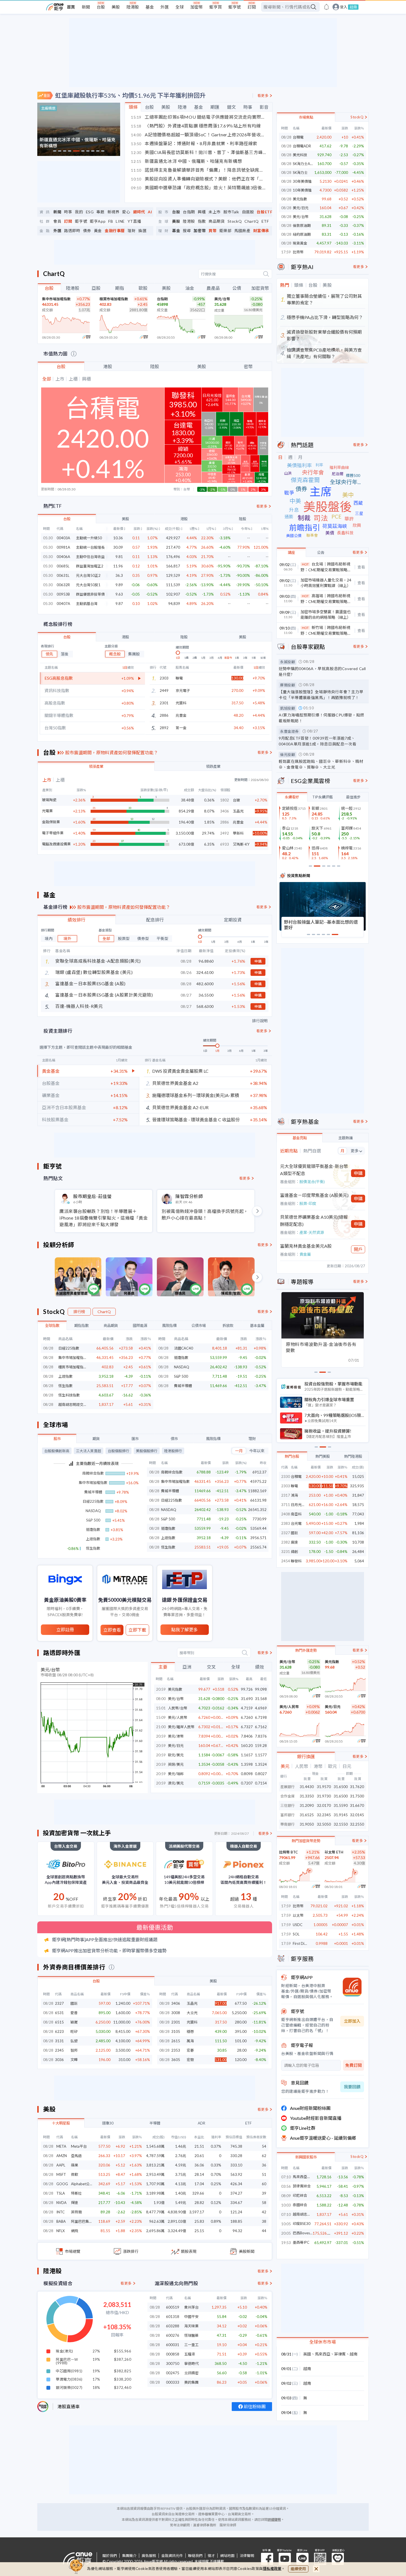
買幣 (213, 231)
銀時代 (139, 212)
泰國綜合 (300, 2205)
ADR (201, 2123)
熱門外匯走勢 (306, 1650)
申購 (258, 961)
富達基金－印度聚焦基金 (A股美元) (314, 1195)
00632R (63, 585)
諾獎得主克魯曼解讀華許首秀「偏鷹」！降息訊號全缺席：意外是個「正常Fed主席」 (199, 170)
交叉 (211, 1667)
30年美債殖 (302, 181)
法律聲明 (247, 2556)
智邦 (74, 2050)
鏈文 (231, 107)
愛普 (74, 2013)
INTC (60, 2212)
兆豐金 (181, 715)
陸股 (155, 366)
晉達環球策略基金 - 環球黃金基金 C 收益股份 (196, 1120)
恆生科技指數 (69, 1395)
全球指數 (52, 1326)
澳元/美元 (176, 1783)
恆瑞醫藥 (191, 2335)
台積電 (298, 137)
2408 (286, 1514)
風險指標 (169, 1326)
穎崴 (74, 2022)
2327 (59, 2003)
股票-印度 (308, 1203)
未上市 (215, 212)
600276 (173, 2335)
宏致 (190, 2060)
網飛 (75, 2231)
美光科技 (300, 155)
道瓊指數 (181, 1358)
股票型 (124, 938)
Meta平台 (79, 2146)
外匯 (165, 7)
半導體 (155, 2123)
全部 (106, 938)
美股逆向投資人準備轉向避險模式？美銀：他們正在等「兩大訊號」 (199, 179)
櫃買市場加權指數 (114, 299)
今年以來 (257, 1451)
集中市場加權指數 (56, 299)
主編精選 (48, 108)
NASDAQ (182, 1367)
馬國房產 (242, 231)
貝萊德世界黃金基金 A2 (175, 1083)
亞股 (96, 288)
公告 (321, 553)
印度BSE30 (302, 2224)
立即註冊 (65, 1630)
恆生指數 (65, 1386)
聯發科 (296, 1561)
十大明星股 (61, 2123)
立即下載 (137, 1630)
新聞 (86, 7)
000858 (173, 2354)
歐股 (143, 288)
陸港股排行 (173, 1451)
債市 (174, 1439)
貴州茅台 (191, 2307)
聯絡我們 (195, 2556)
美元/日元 (176, 1746)
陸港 (182, 107)
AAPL (61, 2165)
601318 (173, 2317)
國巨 (74, 2003)
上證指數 (65, 1376)
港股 (108, 366)
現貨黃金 (300, 243)
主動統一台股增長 (90, 547)
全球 (180, 7)
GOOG (62, 2184)
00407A (63, 604)
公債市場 (199, 1326)
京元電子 (183, 691)
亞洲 (187, 1667)
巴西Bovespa (303, 2233)
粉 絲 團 (267, 2559)
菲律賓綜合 (302, 2186)
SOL (296, 1934)
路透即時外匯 (62, 1653)
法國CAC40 (184, 1348)
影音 (264, 107)
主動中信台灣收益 (90, 557)
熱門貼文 (53, 1178)
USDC (298, 1925)
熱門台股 (292, 1456)
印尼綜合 (300, 2196)
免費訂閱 (354, 2065)
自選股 (248, 212)
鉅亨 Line (302, 2559)
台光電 (296, 1523)
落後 (65, 654)
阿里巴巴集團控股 (85, 2221)
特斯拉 (76, 2193)
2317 (286, 1495)
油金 (190, 288)
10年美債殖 (302, 190)
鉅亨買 (216, 7)
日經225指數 (69, 1348)
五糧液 (190, 2354)
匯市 (135, 1439)
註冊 (353, 7)
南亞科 (296, 1514)
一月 (239, 1451)
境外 (67, 938)
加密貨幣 (260, 288)
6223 (59, 2031)
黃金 (98, 231)
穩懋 (190, 2031)
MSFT (61, 2174)
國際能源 (140, 1326)
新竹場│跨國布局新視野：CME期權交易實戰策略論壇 (326, 631)
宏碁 (190, 2050)
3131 (59, 2041)
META (61, 2146)
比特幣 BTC (288, 1852)
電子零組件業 (53, 833)
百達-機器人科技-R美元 (79, 1006)
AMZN (62, 2156)
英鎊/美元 (176, 1764)
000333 (173, 2382)
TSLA (61, 2193)
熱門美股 (323, 1456)
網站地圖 (227, 2556)
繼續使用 (298, 2569)
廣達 (294, 1542)
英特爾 (76, 2212)
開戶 (358, 1249)
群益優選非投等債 (90, 594)
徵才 (211, 2556)
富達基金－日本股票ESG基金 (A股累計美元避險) (104, 995)
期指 (120, 288)
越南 (354, 2354)
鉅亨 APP (320, 2559)
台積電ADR (302, 146)
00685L (63, 566)
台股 (101, 7)
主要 (163, 1667)
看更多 (264, 1833)
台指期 (189, 212)
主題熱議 (346, 1138)
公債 (237, 288)
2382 (286, 1542)
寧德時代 (191, 2363)
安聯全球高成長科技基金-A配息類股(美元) (98, 961)
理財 (132, 231)
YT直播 (134, 221)
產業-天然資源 (312, 1232)
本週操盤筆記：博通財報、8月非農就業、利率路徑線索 (194, 143)
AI (150, 212)
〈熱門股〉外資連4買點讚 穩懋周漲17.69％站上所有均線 (196, 126)
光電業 (47, 811)
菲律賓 (340, 2354)
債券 (87, 231)
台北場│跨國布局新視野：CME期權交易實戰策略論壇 (326, 567)
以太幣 (298, 1915)
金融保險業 (51, 822)
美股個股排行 (147, 1451)
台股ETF (264, 212)
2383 (286, 1523)
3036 (59, 2060)
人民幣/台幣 (178, 1708)
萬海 (190, 2041)
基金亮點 (300, 1138)
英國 (307, 2354)
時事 (248, 107)
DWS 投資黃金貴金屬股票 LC (180, 1071)
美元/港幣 (176, 1736)
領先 (49, 654)
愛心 (126, 212)
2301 (176, 2022)
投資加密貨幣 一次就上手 (77, 1833)
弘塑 (74, 2041)
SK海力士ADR (304, 164)
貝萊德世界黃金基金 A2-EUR (180, 1107)
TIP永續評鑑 (322, 797)
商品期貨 (217, 221)
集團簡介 (129, 2556)
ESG (90, 212)
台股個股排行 (118, 1451)
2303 (286, 1486)
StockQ (235, 221)
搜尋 (187, 231)
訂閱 (252, 7)
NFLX (60, 2231)
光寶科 (181, 703)
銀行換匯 (306, 1756)
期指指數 (81, 1326)
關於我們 (110, 2556)
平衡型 (162, 938)
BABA (61, 2221)
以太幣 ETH (334, 1852)
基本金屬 (257, 1326)
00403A (63, 538)
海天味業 (191, 2326)
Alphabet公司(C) (84, 2184)
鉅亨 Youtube (285, 2559)
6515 (59, 2022)
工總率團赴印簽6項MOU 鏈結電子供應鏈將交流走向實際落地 (199, 117)
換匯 (142, 231)
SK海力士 (300, 172)
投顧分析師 (59, 1245)
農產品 (213, 288)
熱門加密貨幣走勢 (306, 1841)
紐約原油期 (302, 234)
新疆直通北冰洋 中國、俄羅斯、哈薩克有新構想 (186, 161)
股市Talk (231, 212)
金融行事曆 (115, 231)
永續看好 (292, 797)
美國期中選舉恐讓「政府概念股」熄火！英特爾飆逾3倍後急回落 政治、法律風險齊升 (199, 188)
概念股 (115, 654)
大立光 (192, 2013)
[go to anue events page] (326, 7)
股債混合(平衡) (312, 1182)
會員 (57, 221)
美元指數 (175, 1689)
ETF (265, 221)
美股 (116, 7)
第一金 (181, 728)
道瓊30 (108, 2123)
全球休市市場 (323, 2342)
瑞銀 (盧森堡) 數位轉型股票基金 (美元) (94, 972)
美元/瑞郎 (176, 1774)
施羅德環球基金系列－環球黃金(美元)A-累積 (196, 1095)
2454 (286, 1561)
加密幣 (197, 7)
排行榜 (79, 1312)
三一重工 (191, 2345)
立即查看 (112, 1630)
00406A (63, 557)
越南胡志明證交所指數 (72, 1404)
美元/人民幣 (178, 1717)
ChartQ (252, 221)
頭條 (133, 107)
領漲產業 (96, 766)
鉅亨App (98, 221)
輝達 (75, 2203)
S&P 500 (181, 1376)
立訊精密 (191, 2373)
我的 (79, 212)
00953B (63, 594)
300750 (173, 2363)
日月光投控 (300, 1505)
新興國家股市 (306, 2157)
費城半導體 (183, 1386)
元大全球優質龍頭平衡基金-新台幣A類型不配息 (314, 1170)
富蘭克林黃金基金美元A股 (306, 1246)
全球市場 (56, 1425)
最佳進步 (353, 797)
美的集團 (191, 2382)
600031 (173, 2345)
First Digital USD (306, 1943)
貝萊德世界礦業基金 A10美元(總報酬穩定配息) (314, 1221)
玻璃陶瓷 (49, 800)
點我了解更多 (184, 1630)
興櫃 (202, 212)
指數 (202, 221)
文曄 (74, 2060)
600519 (173, 2307)
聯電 (179, 678)
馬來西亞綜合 (303, 2177)
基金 (150, 7)
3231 (286, 1552)
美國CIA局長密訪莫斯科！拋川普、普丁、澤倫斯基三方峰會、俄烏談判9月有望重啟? (199, 152)
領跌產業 (213, 766)
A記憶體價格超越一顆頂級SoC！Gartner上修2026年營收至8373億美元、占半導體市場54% (199, 135)
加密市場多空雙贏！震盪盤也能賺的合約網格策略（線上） (326, 614)
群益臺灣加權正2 (90, 566)
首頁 (71, 7)
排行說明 (260, 1021)
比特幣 (298, 252)
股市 (57, 1439)
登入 (344, 7)
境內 (49, 938)
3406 (176, 2003)
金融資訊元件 (172, 2556)
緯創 (294, 1552)
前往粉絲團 (255, 2406)
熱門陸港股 (353, 1456)
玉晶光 (192, 2003)
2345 (59, 2050)
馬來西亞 (323, 2354)
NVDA (61, 2203)
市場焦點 (306, 117)
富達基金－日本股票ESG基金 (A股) (90, 983)
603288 (173, 2326)
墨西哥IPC (301, 2242)
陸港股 (133, 7)
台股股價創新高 (57, 1451)
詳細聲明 (274, 2520)
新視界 (114, 212)
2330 (286, 1476)
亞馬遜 (76, 2156)
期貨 (96, 1439)
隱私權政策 (272, 2569)
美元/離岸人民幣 (181, 1727)
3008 (176, 2013)
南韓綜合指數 (172, 1472)
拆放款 (228, 1326)
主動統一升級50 (89, 538)
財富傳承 (261, 231)
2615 (176, 2041)
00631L (63, 576)
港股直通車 (68, 2407)
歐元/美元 (176, 1755)
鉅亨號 (235, 7)
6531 (59, 2013)
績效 (260, 1667)
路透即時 (72, 231)
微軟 (75, 2174)
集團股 (134, 654)
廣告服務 (149, 2556)
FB (111, 221)
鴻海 (294, 1495)
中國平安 (191, 2317)
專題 (100, 212)
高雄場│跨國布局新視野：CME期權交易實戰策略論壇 (326, 599)
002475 (173, 2373)
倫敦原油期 (302, 225)
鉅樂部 (225, 231)
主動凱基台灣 (87, 604)
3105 (176, 2031)
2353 (176, 2050)
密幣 (248, 366)
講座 (291, 553)
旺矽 (74, 2031)
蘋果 (75, 2165)
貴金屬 (305, 1254)
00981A (63, 547)
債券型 (143, 938)
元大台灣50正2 (88, 576)
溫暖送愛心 (338, 2559)
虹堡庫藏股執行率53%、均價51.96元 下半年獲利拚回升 (130, 95)
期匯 (215, 107)
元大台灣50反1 (88, 585)
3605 (176, 2060)
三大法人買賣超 (89, 1451)
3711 (286, 1505)
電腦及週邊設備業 (56, 844)
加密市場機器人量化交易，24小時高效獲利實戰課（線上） (326, 583)
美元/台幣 (222, 299)
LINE (120, 221)
